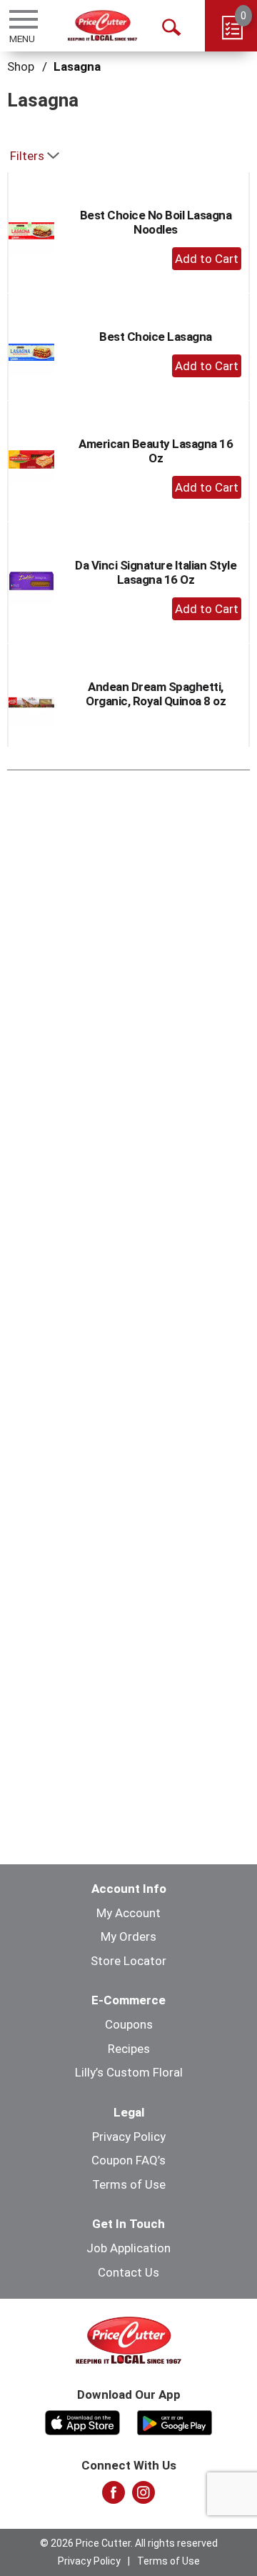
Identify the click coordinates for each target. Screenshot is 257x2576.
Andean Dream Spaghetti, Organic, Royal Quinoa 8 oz (156, 694)
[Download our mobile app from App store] (82, 2421)
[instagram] (143, 2497)
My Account (128, 1913)
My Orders (128, 1936)
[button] (207, 259)
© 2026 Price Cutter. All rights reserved (129, 2543)
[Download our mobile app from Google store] (175, 2421)
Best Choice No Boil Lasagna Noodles (156, 222)
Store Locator (128, 1961)
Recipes (129, 2049)
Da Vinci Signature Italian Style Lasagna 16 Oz (156, 572)
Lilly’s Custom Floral (129, 2072)
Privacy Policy (129, 2137)
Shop (21, 66)
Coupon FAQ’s (128, 2160)
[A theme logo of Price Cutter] (102, 25)
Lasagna (77, 66)
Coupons (129, 2024)
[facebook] (114, 2497)
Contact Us (128, 2272)
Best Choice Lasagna (156, 337)
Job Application (128, 2248)
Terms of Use (129, 2184)
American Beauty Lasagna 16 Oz (156, 451)
